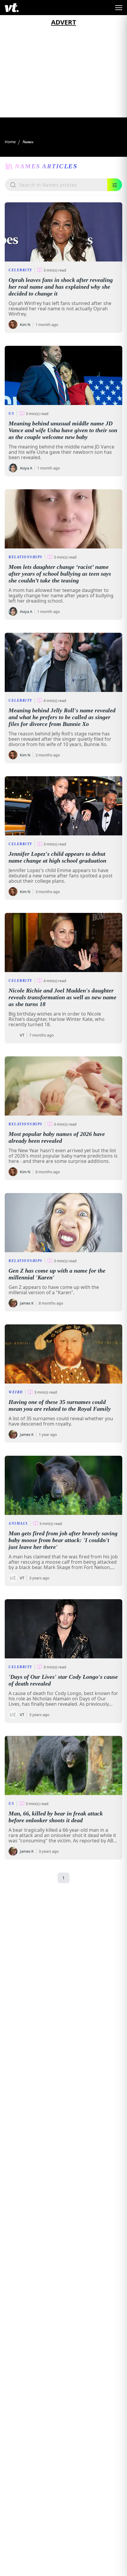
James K (27, 1303)
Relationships (26, 557)
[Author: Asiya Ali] (13, 468)
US (11, 414)
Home (10, 142)
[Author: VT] (13, 1035)
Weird (16, 1392)
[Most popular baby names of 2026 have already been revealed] (63, 1086)
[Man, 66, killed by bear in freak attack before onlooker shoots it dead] (63, 1765)
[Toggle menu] (119, 8)
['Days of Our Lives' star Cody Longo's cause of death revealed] (63, 1629)
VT (22, 1035)
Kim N (25, 325)
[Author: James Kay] (13, 1303)
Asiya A (26, 468)
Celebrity (20, 270)
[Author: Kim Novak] (13, 325)
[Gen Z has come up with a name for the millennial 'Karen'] (63, 1223)
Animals (18, 1523)
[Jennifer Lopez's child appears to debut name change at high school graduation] (63, 806)
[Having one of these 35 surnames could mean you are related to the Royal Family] (63, 1354)
